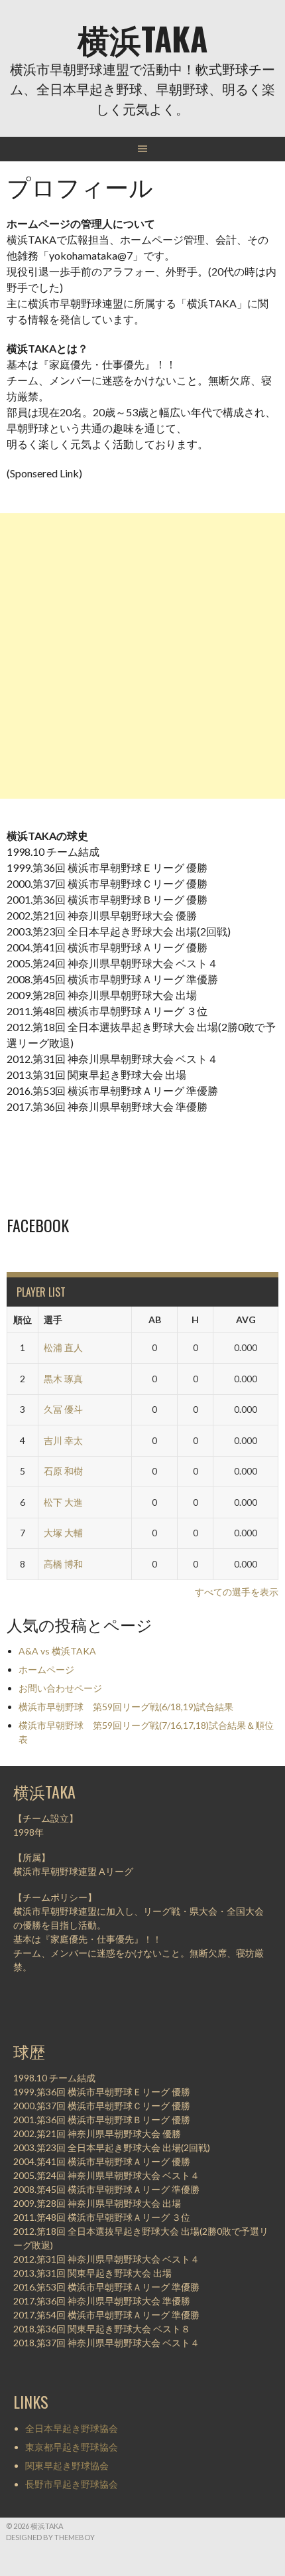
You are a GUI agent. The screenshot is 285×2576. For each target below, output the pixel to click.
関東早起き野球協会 (67, 2465)
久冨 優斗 (63, 1409)
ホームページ (46, 1669)
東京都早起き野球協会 (72, 2447)
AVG (246, 1320)
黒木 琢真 (63, 1379)
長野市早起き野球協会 (72, 2484)
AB (155, 1320)
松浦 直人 (63, 1347)
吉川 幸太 (63, 1440)
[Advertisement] (142, 656)
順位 (23, 1320)
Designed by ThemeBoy (50, 2537)
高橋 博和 (63, 1564)
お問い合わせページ (60, 1688)
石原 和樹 (63, 1471)
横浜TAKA (142, 38)
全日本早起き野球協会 (72, 2428)
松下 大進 (63, 1502)
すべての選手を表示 (237, 1592)
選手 (53, 1320)
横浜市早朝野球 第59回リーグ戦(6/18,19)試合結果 (126, 1707)
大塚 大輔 (63, 1533)
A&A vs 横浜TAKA (57, 1651)
